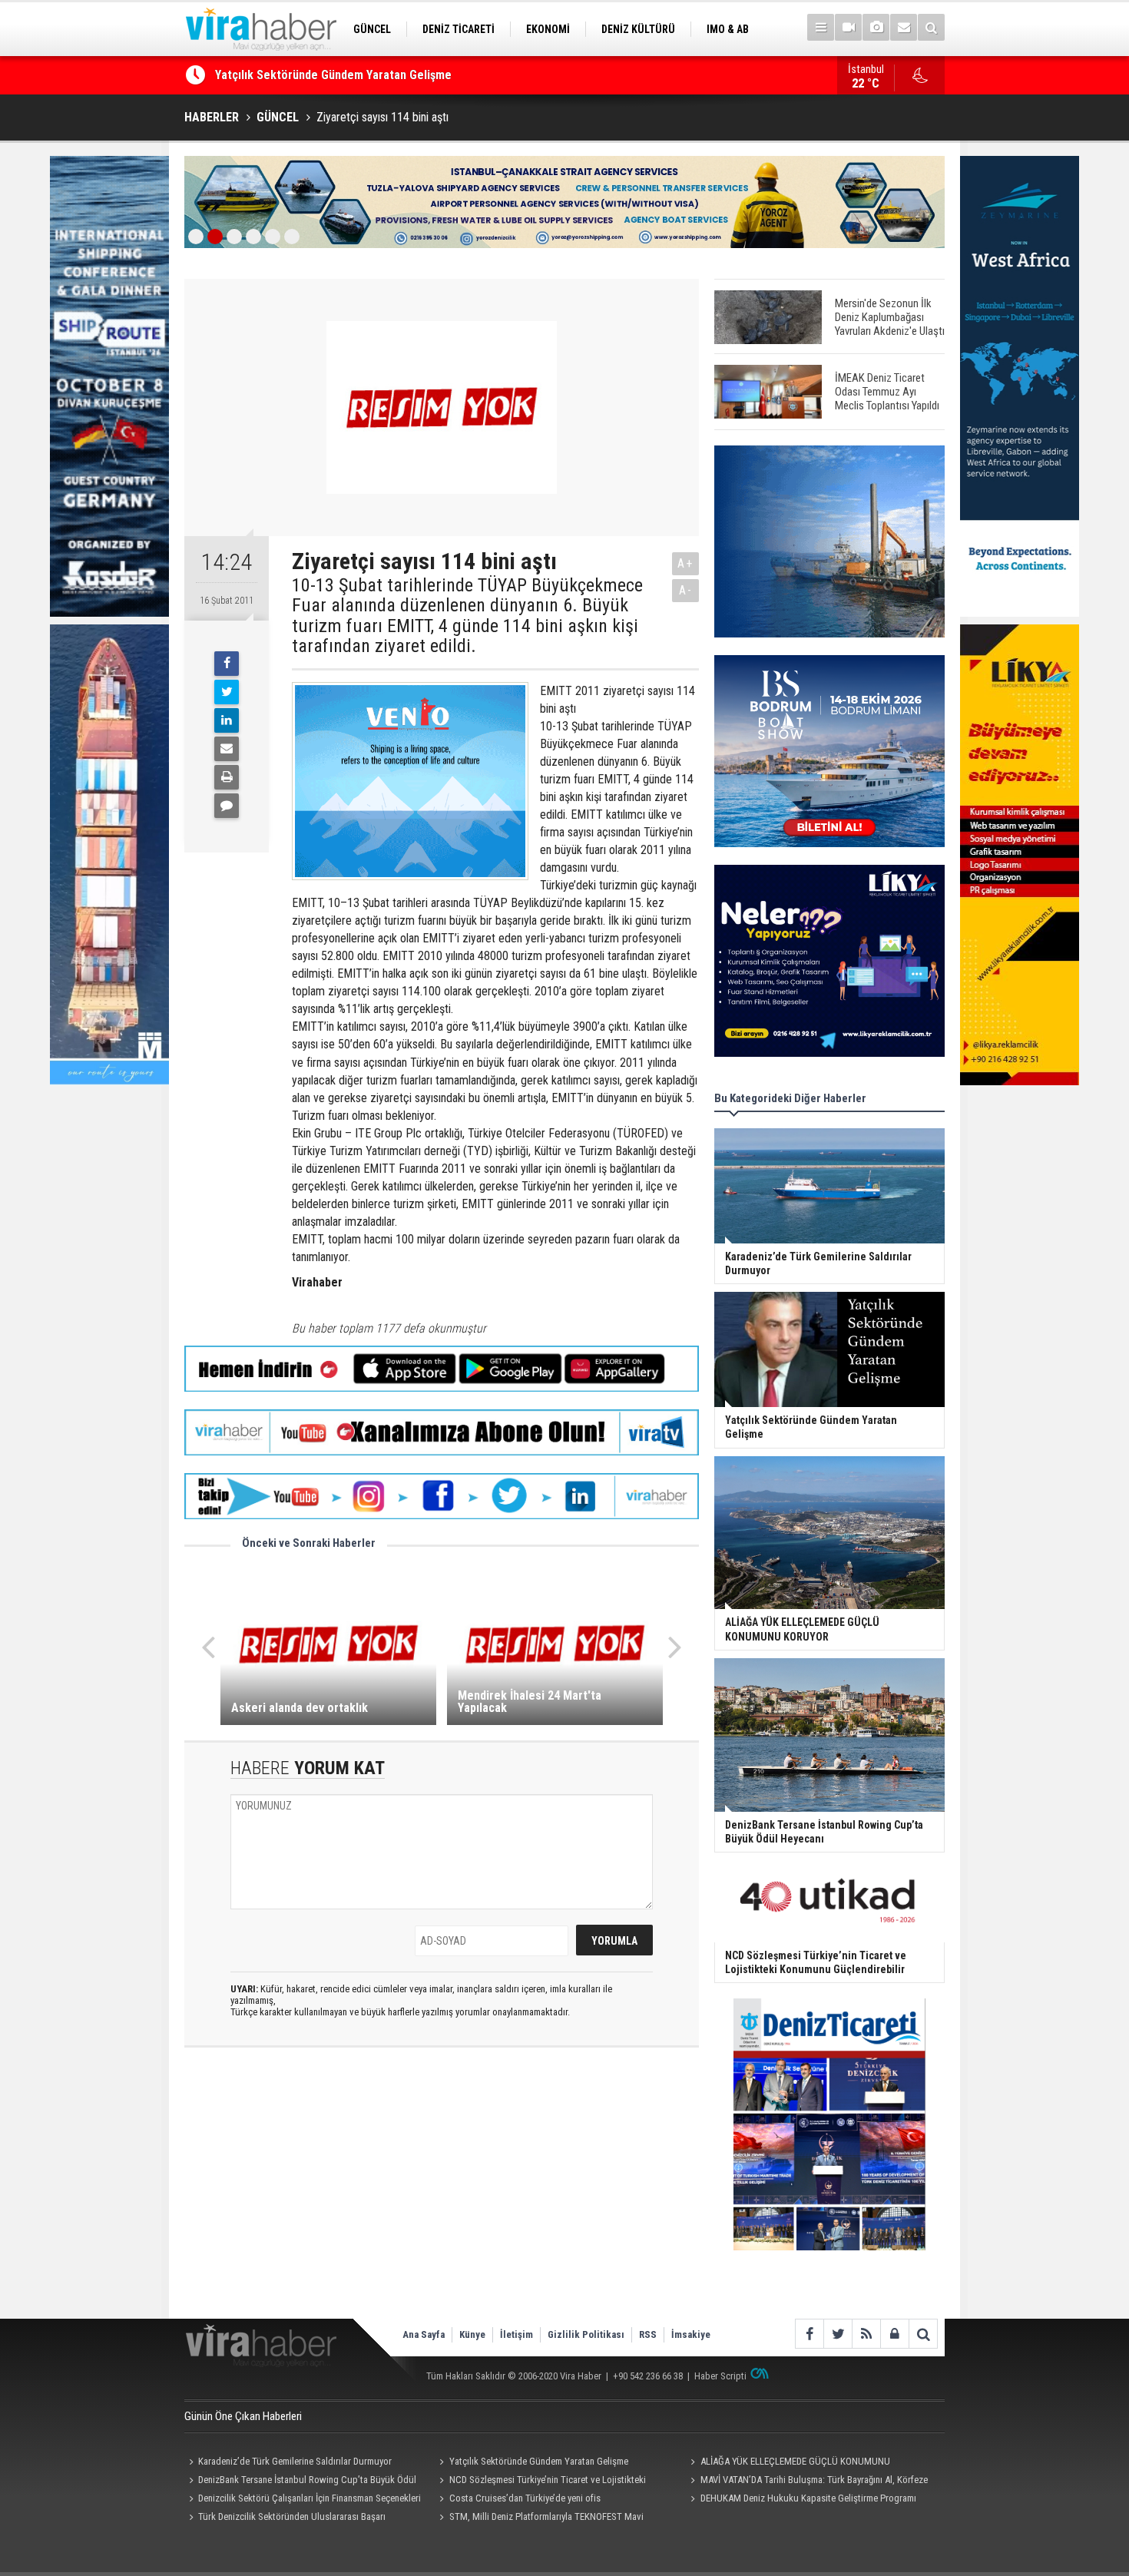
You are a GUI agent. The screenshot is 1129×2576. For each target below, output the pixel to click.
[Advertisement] (442, 2196)
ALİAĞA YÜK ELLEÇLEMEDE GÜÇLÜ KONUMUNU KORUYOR (361, 75)
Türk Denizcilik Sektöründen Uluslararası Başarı (292, 2516)
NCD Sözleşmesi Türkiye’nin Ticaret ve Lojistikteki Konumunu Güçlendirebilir (541, 2482)
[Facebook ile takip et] (809, 2334)
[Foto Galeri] (876, 27)
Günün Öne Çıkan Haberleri (243, 2416)
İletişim (516, 2334)
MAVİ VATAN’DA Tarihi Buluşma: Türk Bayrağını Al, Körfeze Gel (806, 2482)
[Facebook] (227, 664)
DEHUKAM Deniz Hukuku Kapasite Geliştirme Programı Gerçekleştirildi (801, 2500)
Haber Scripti (720, 2376)
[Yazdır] (227, 777)
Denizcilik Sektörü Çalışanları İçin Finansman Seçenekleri (310, 2498)
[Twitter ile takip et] (838, 2334)
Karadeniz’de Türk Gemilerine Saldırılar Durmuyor (295, 2461)
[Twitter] (227, 692)
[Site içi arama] (931, 27)
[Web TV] (848, 27)
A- (686, 590)
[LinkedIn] (227, 720)
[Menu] (821, 27)
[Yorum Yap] (227, 806)
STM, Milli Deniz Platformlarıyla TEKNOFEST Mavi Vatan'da (540, 2518)
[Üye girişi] (894, 2334)
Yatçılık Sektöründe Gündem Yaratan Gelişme (539, 2461)
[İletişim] (904, 27)
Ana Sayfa (424, 2334)
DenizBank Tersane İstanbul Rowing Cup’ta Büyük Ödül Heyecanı (300, 2482)
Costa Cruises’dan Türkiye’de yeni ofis (525, 2498)
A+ (685, 563)
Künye (472, 2334)
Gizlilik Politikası (586, 2334)
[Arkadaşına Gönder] (227, 749)
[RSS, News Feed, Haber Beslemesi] (866, 2334)
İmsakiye (691, 2334)
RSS (648, 2334)
